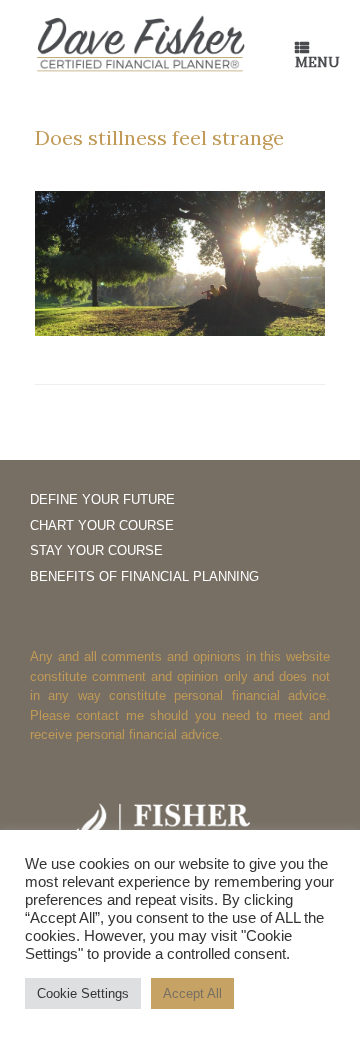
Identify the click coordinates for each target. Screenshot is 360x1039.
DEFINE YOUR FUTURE (102, 499)
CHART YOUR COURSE (102, 525)
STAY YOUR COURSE (96, 550)
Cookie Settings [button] (83, 993)
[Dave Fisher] (140, 45)
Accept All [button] (192, 993)
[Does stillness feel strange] (180, 330)
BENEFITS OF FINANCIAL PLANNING (144, 576)
